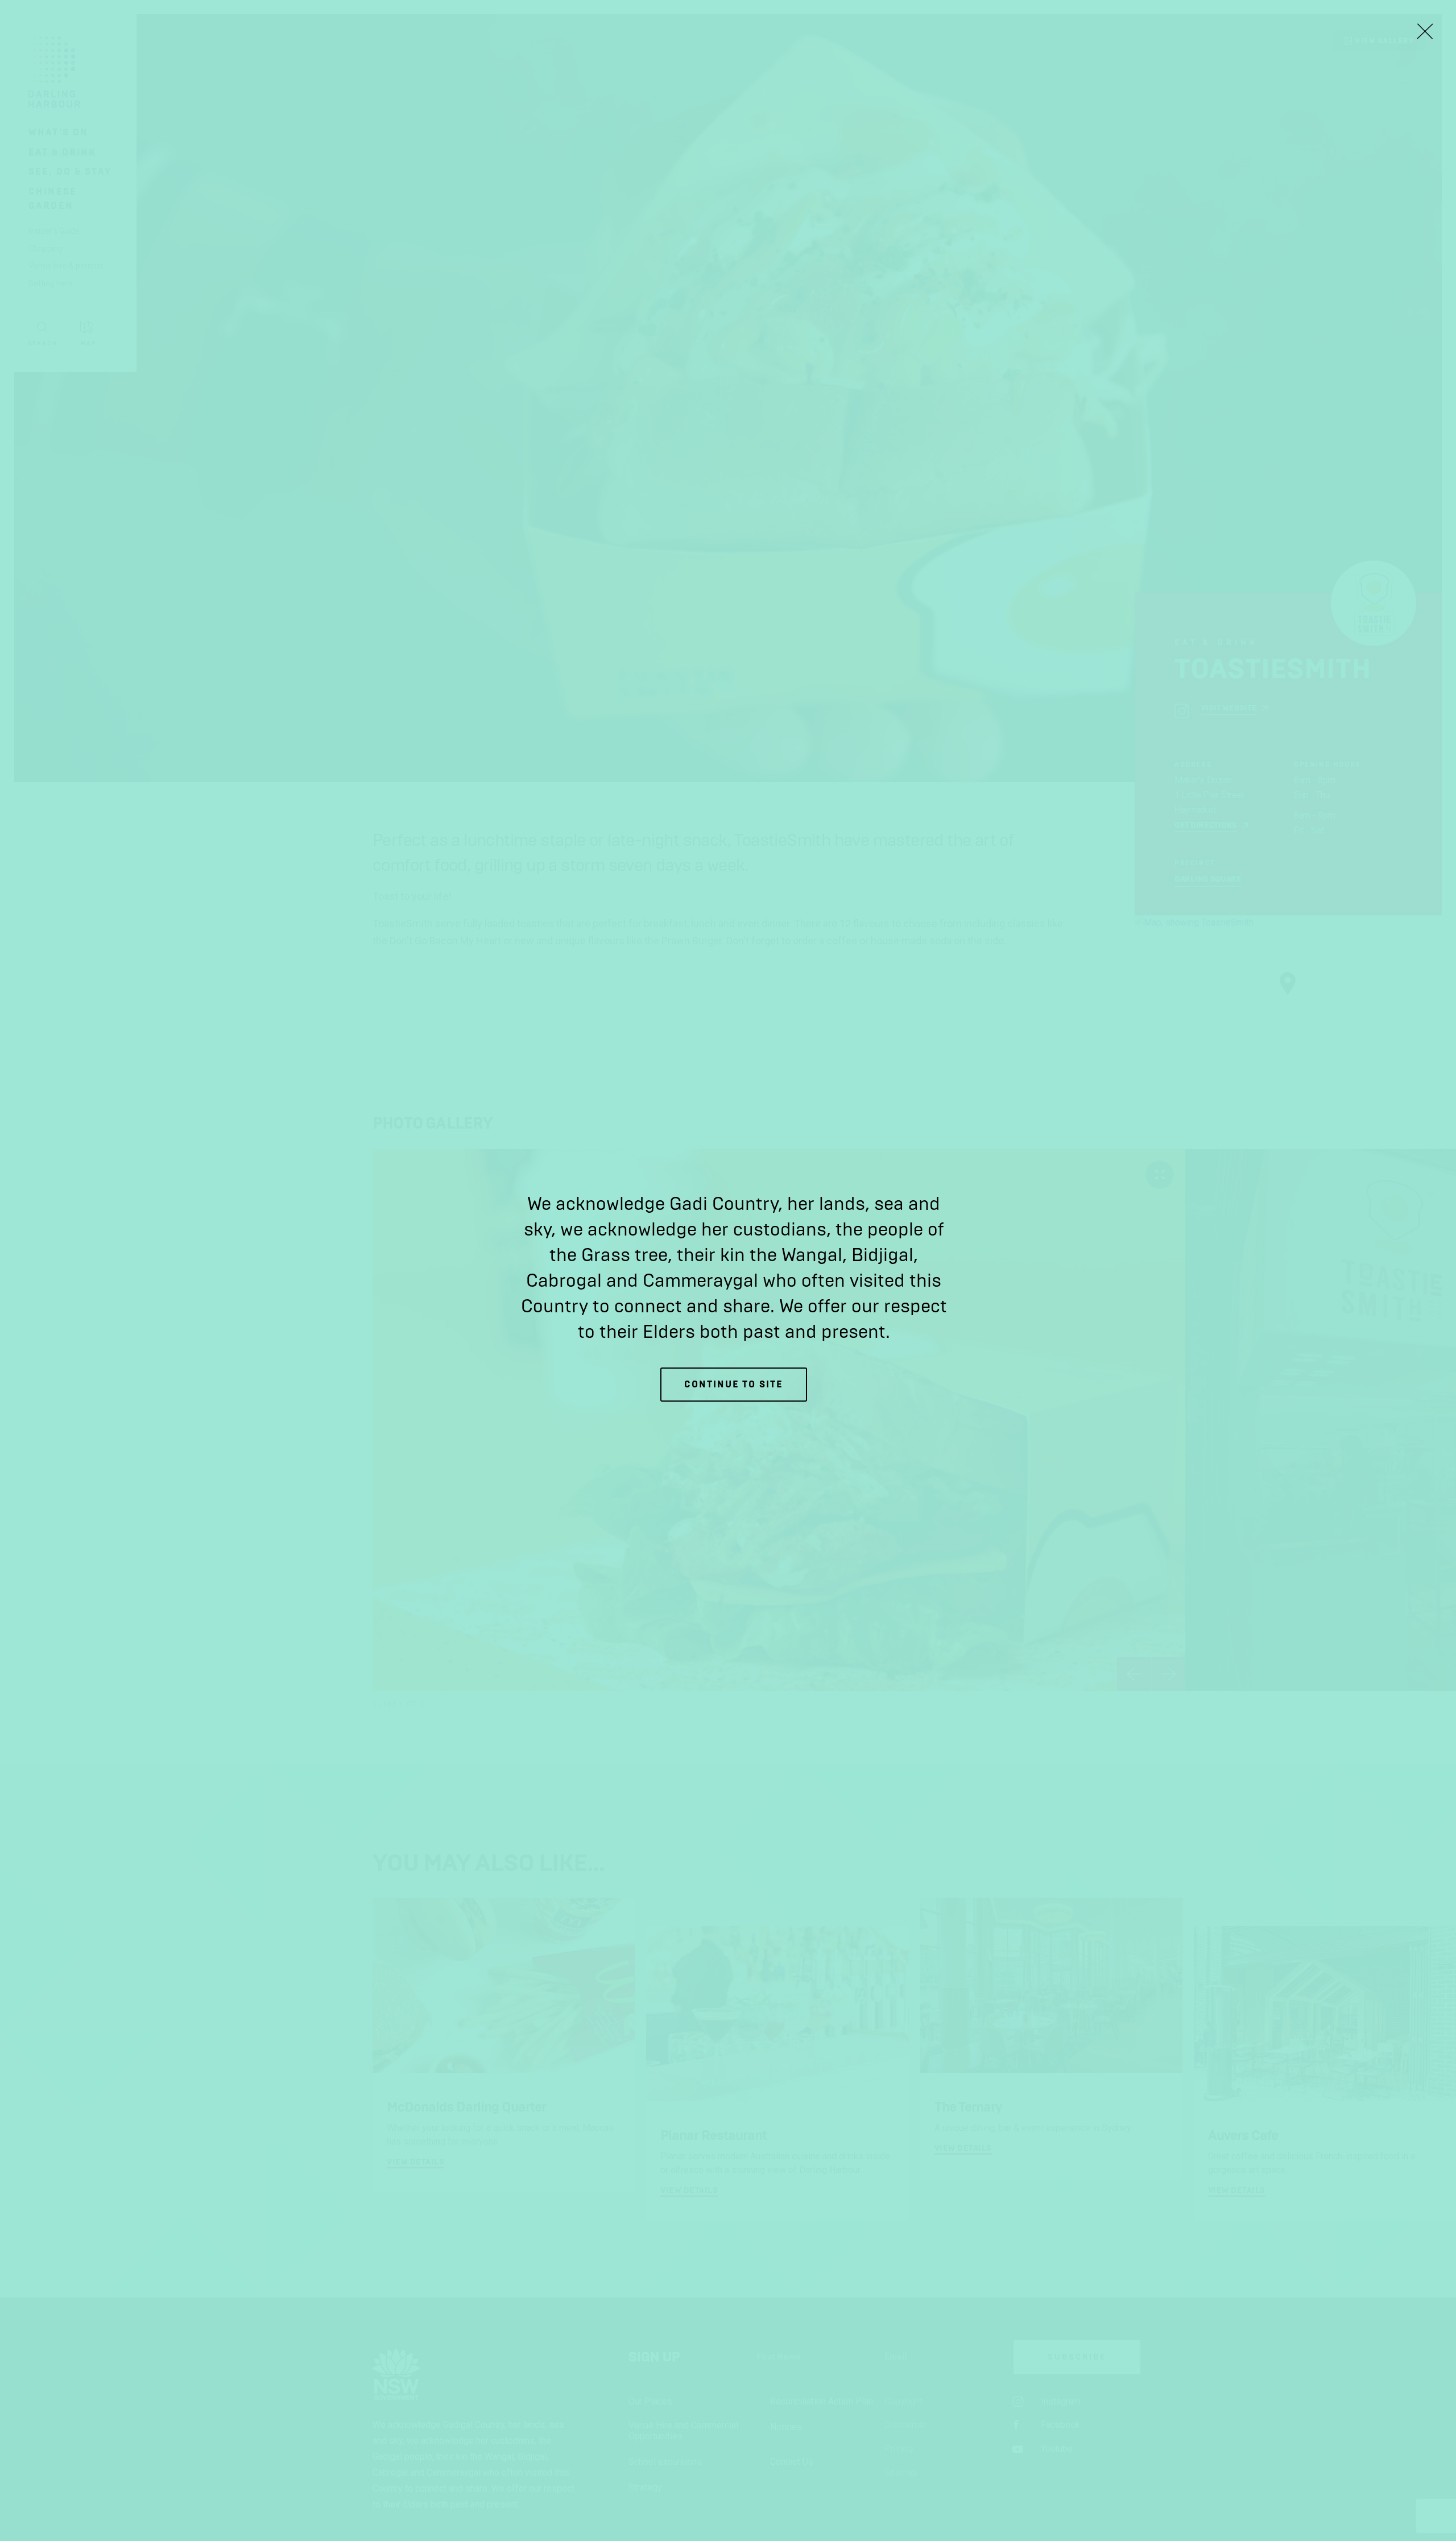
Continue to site (734, 1384)
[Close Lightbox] (1425, 31)
